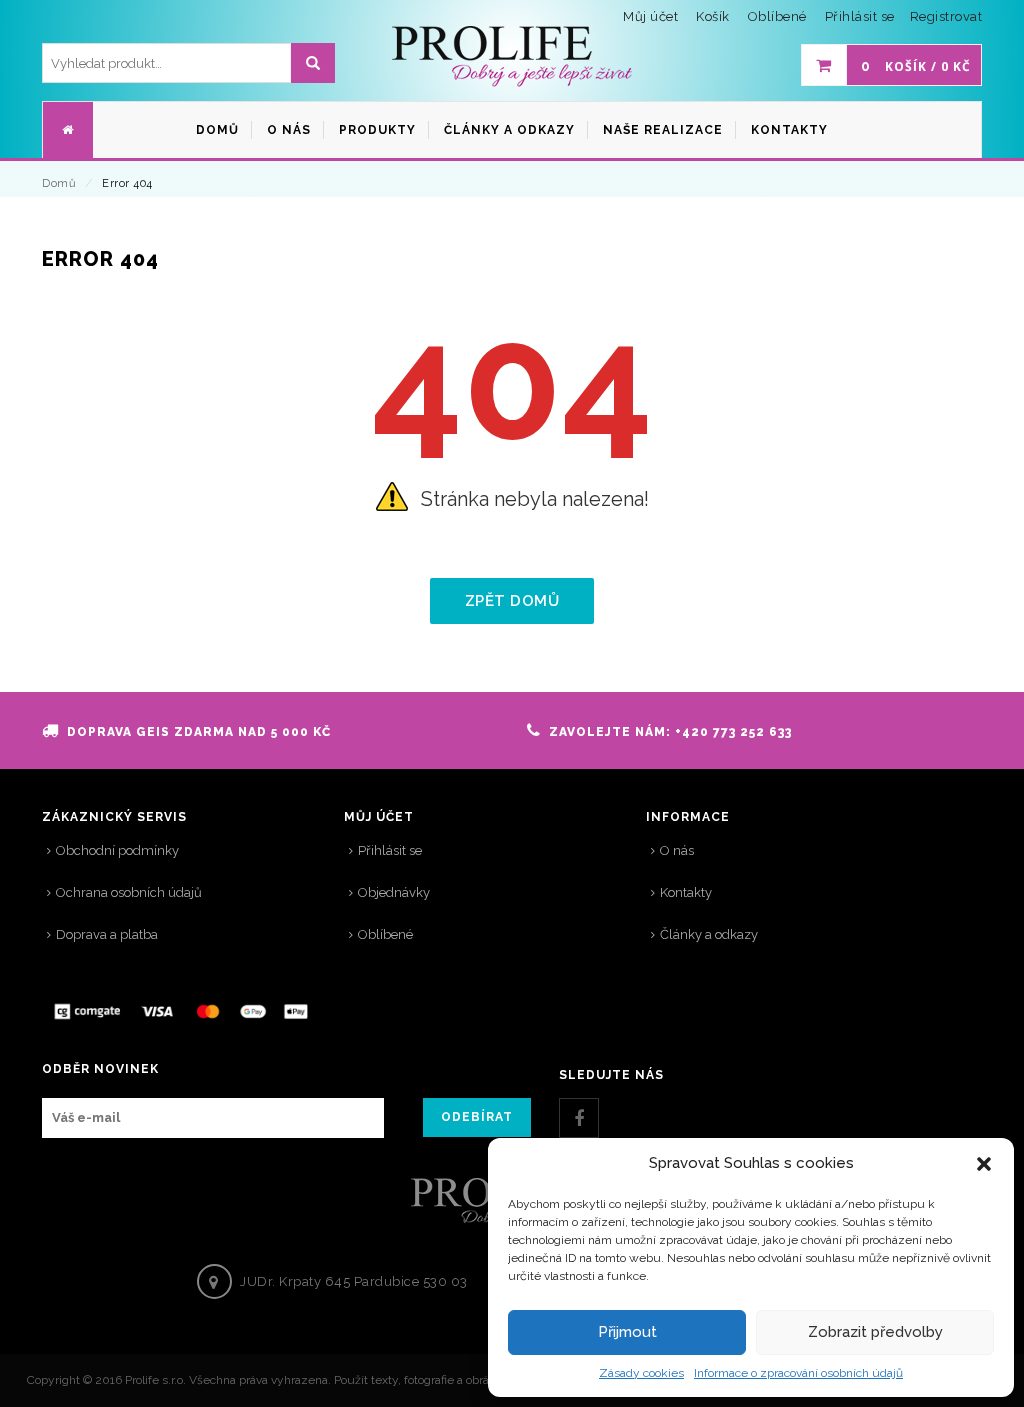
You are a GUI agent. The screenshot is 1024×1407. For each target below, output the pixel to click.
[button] (984, 1164)
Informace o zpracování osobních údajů (798, 1373)
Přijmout (627, 1332)
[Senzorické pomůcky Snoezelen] (512, 57)
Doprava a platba (107, 934)
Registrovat (946, 16)
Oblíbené (385, 934)
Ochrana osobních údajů (129, 892)
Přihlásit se (860, 16)
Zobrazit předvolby (875, 1332)
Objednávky (394, 892)
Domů (59, 183)
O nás (677, 850)
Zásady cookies (641, 1373)
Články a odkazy (709, 934)
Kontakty (686, 892)
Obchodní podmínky (117, 850)
